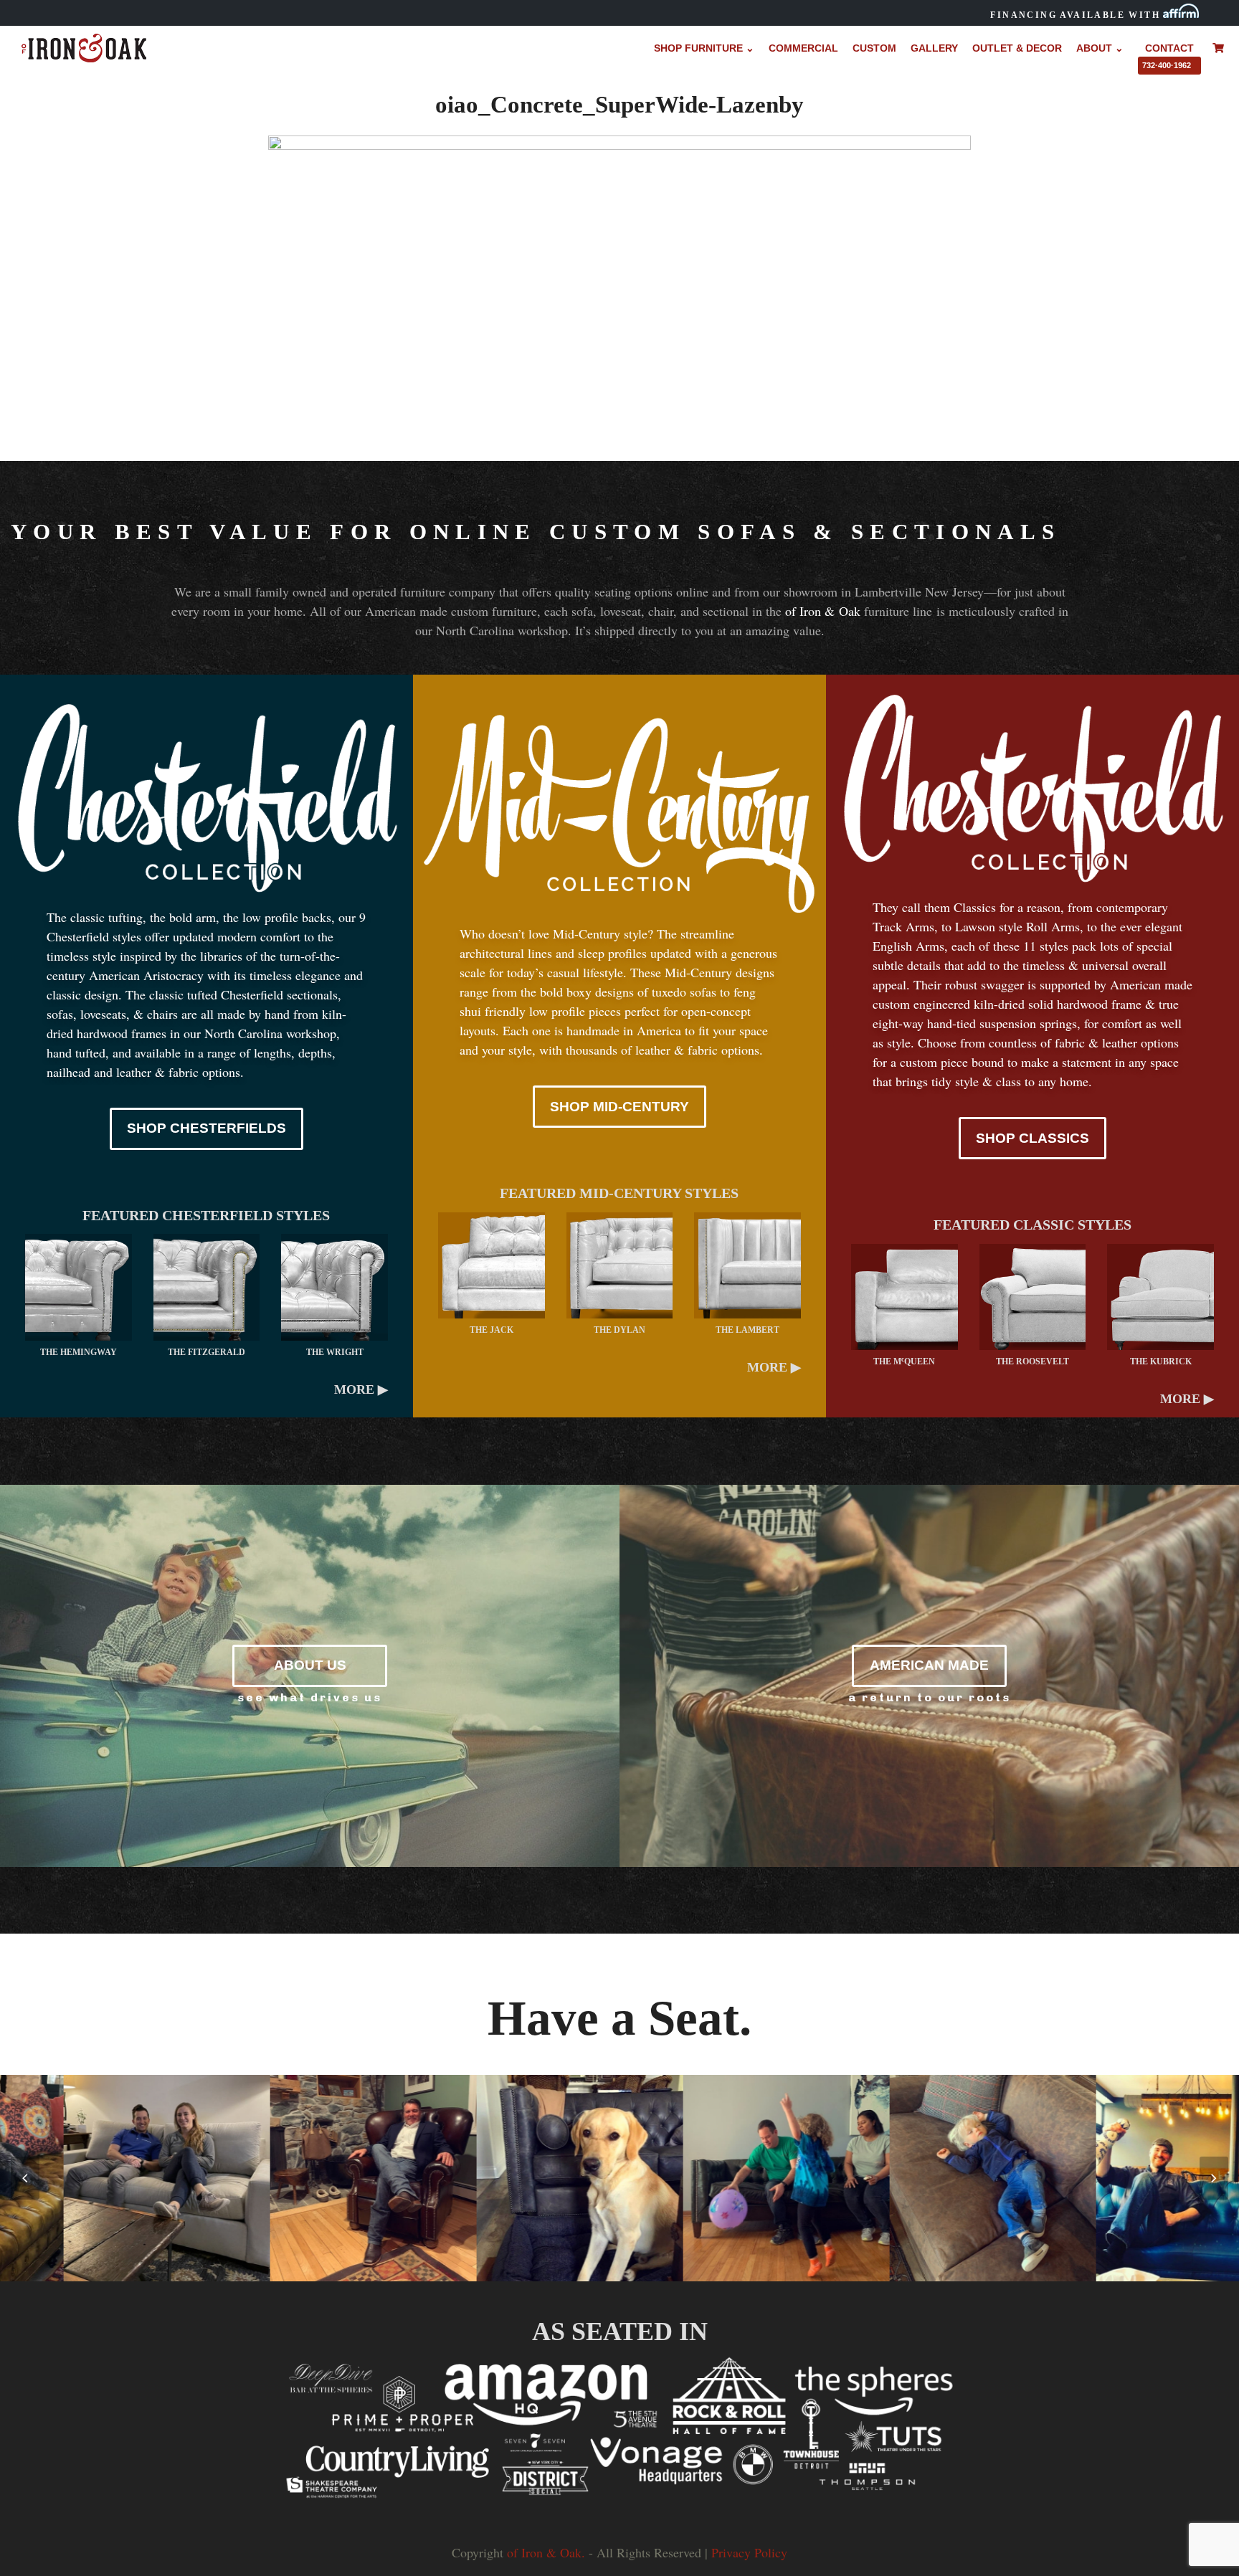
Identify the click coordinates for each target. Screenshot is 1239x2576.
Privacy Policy (749, 2552)
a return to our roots (930, 1697)
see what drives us (310, 1697)
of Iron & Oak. (546, 2552)
